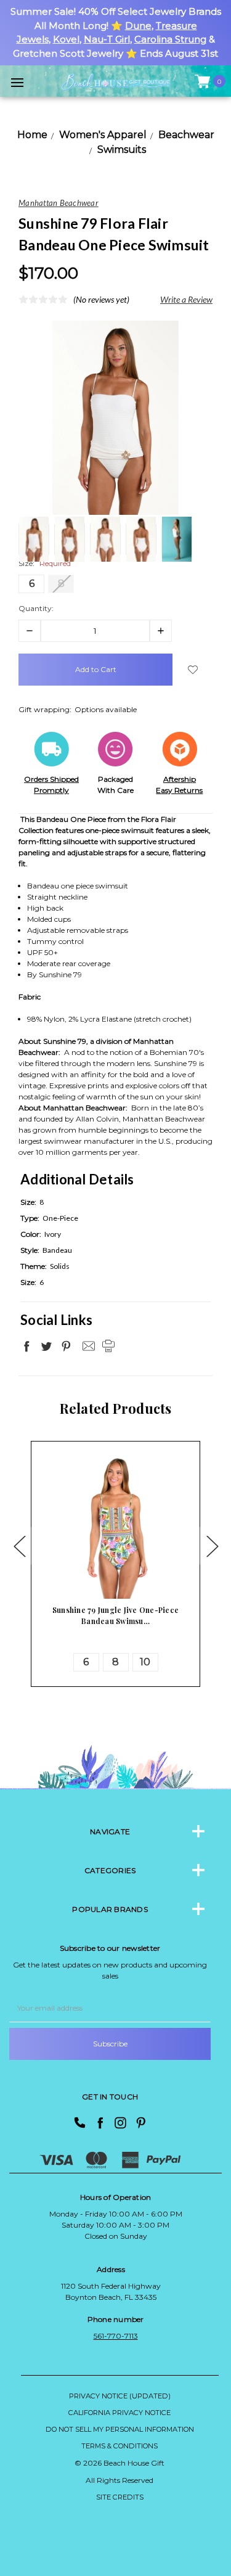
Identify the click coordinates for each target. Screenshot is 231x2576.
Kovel (66, 39)
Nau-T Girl (107, 39)
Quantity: (36, 608)
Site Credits (120, 2497)
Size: (45, 563)
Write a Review (186, 299)
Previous (19, 1545)
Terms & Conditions (120, 2446)
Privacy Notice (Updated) (120, 2396)
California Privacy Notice (120, 2413)
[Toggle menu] (17, 82)
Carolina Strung (170, 39)
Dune (138, 26)
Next (212, 1545)
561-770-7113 (116, 2336)
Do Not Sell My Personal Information (120, 2429)
